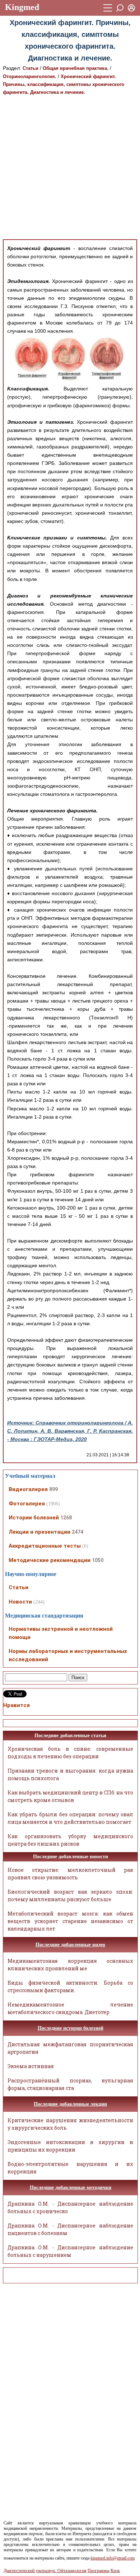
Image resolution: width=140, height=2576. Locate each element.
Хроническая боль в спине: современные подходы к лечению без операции (70, 1753)
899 (53, 1489)
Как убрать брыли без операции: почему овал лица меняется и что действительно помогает (70, 1818)
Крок (115, 2571)
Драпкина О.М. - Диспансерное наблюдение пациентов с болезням (70, 2229)
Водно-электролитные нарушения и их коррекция (70, 2168)
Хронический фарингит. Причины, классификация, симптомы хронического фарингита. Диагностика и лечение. (64, 84)
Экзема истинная (31, 2066)
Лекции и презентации (39, 1532)
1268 (66, 1518)
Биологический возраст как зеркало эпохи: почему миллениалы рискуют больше (70, 1895)
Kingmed (22, 7)
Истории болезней (34, 1518)
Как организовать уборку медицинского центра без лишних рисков (70, 1840)
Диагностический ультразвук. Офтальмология (45, 2571)
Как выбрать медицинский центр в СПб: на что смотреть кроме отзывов (70, 1796)
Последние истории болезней (71, 2028)
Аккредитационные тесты (45, 1546)
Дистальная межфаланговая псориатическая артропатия (70, 2048)
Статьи (31, 68)
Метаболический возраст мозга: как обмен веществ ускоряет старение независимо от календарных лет (70, 1921)
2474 (78, 1532)
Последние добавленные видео (70, 1945)
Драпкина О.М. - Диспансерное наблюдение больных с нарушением (70, 2251)
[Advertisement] (70, 168)
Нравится (17, 1705)
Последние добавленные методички (71, 2188)
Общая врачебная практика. (76, 68)
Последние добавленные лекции (70, 2104)
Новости (20, 1602)
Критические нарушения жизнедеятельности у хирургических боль (70, 2124)
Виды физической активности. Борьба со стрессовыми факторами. (70, 1986)
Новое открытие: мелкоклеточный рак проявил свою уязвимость (70, 1874)
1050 (98, 1560)
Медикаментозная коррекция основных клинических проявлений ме (70, 1965)
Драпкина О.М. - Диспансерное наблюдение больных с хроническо (70, 2207)
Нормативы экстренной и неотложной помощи (61, 1633)
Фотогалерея (27, 1504)
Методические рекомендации (50, 1560)
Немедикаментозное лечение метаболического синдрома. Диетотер (70, 2008)
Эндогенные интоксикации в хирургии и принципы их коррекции (70, 2146)
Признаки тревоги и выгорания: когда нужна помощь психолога (70, 1774)
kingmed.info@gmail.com (113, 2558)
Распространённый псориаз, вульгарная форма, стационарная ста (70, 2084)
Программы (99, 2571)
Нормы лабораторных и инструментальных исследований (68, 1655)
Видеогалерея (28, 1489)
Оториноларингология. (30, 76)
